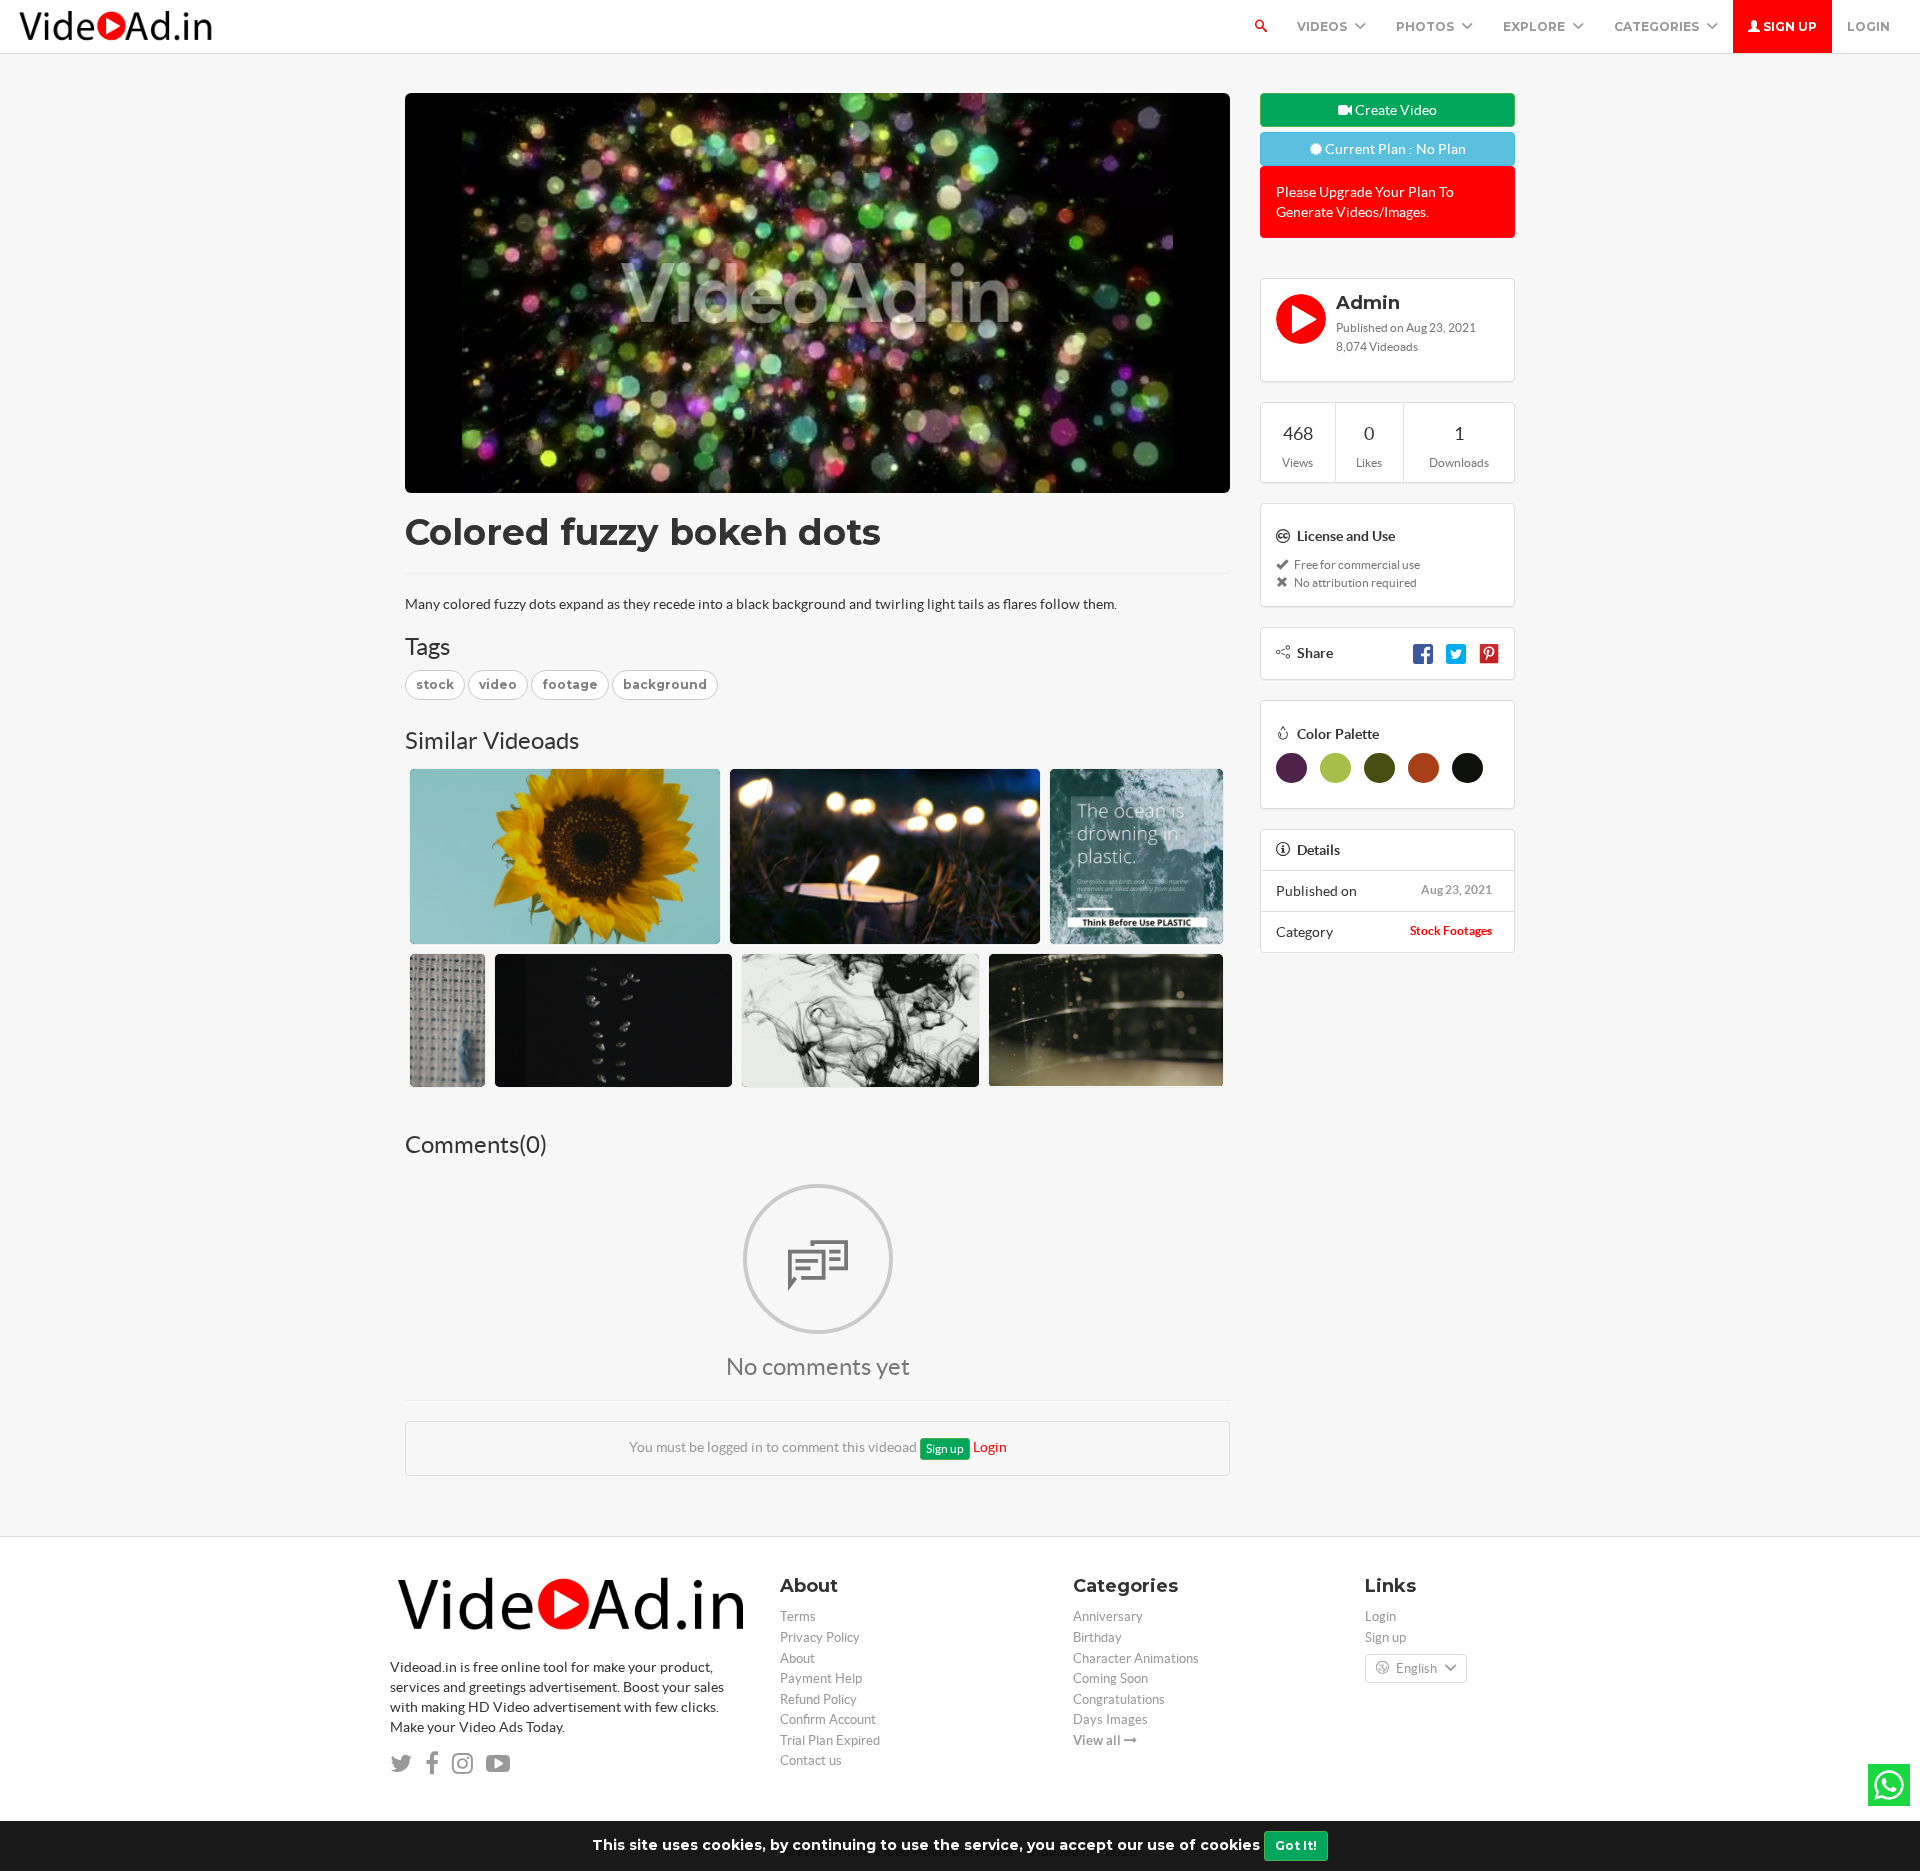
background (665, 684)
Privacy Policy (820, 1637)
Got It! (1296, 1845)
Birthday (1097, 1637)
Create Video (1394, 110)
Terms (798, 1616)
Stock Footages (1451, 930)
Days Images (1110, 1719)
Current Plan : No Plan (1394, 149)
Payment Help (821, 1678)
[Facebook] (1423, 653)
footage (570, 684)
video (498, 684)
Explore (1535, 26)
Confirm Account (828, 1719)
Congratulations (1119, 1699)
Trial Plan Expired (830, 1740)
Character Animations (1136, 1658)
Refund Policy (818, 1699)
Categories (1658, 26)
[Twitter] (1456, 653)
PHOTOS (1426, 26)
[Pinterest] (1489, 653)
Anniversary (1108, 1616)
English (1416, 1668)
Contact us (811, 1760)
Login (1868, 26)
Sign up (1788, 26)
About (797, 1658)
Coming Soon (1110, 1678)
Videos (1323, 26)
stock (435, 684)
